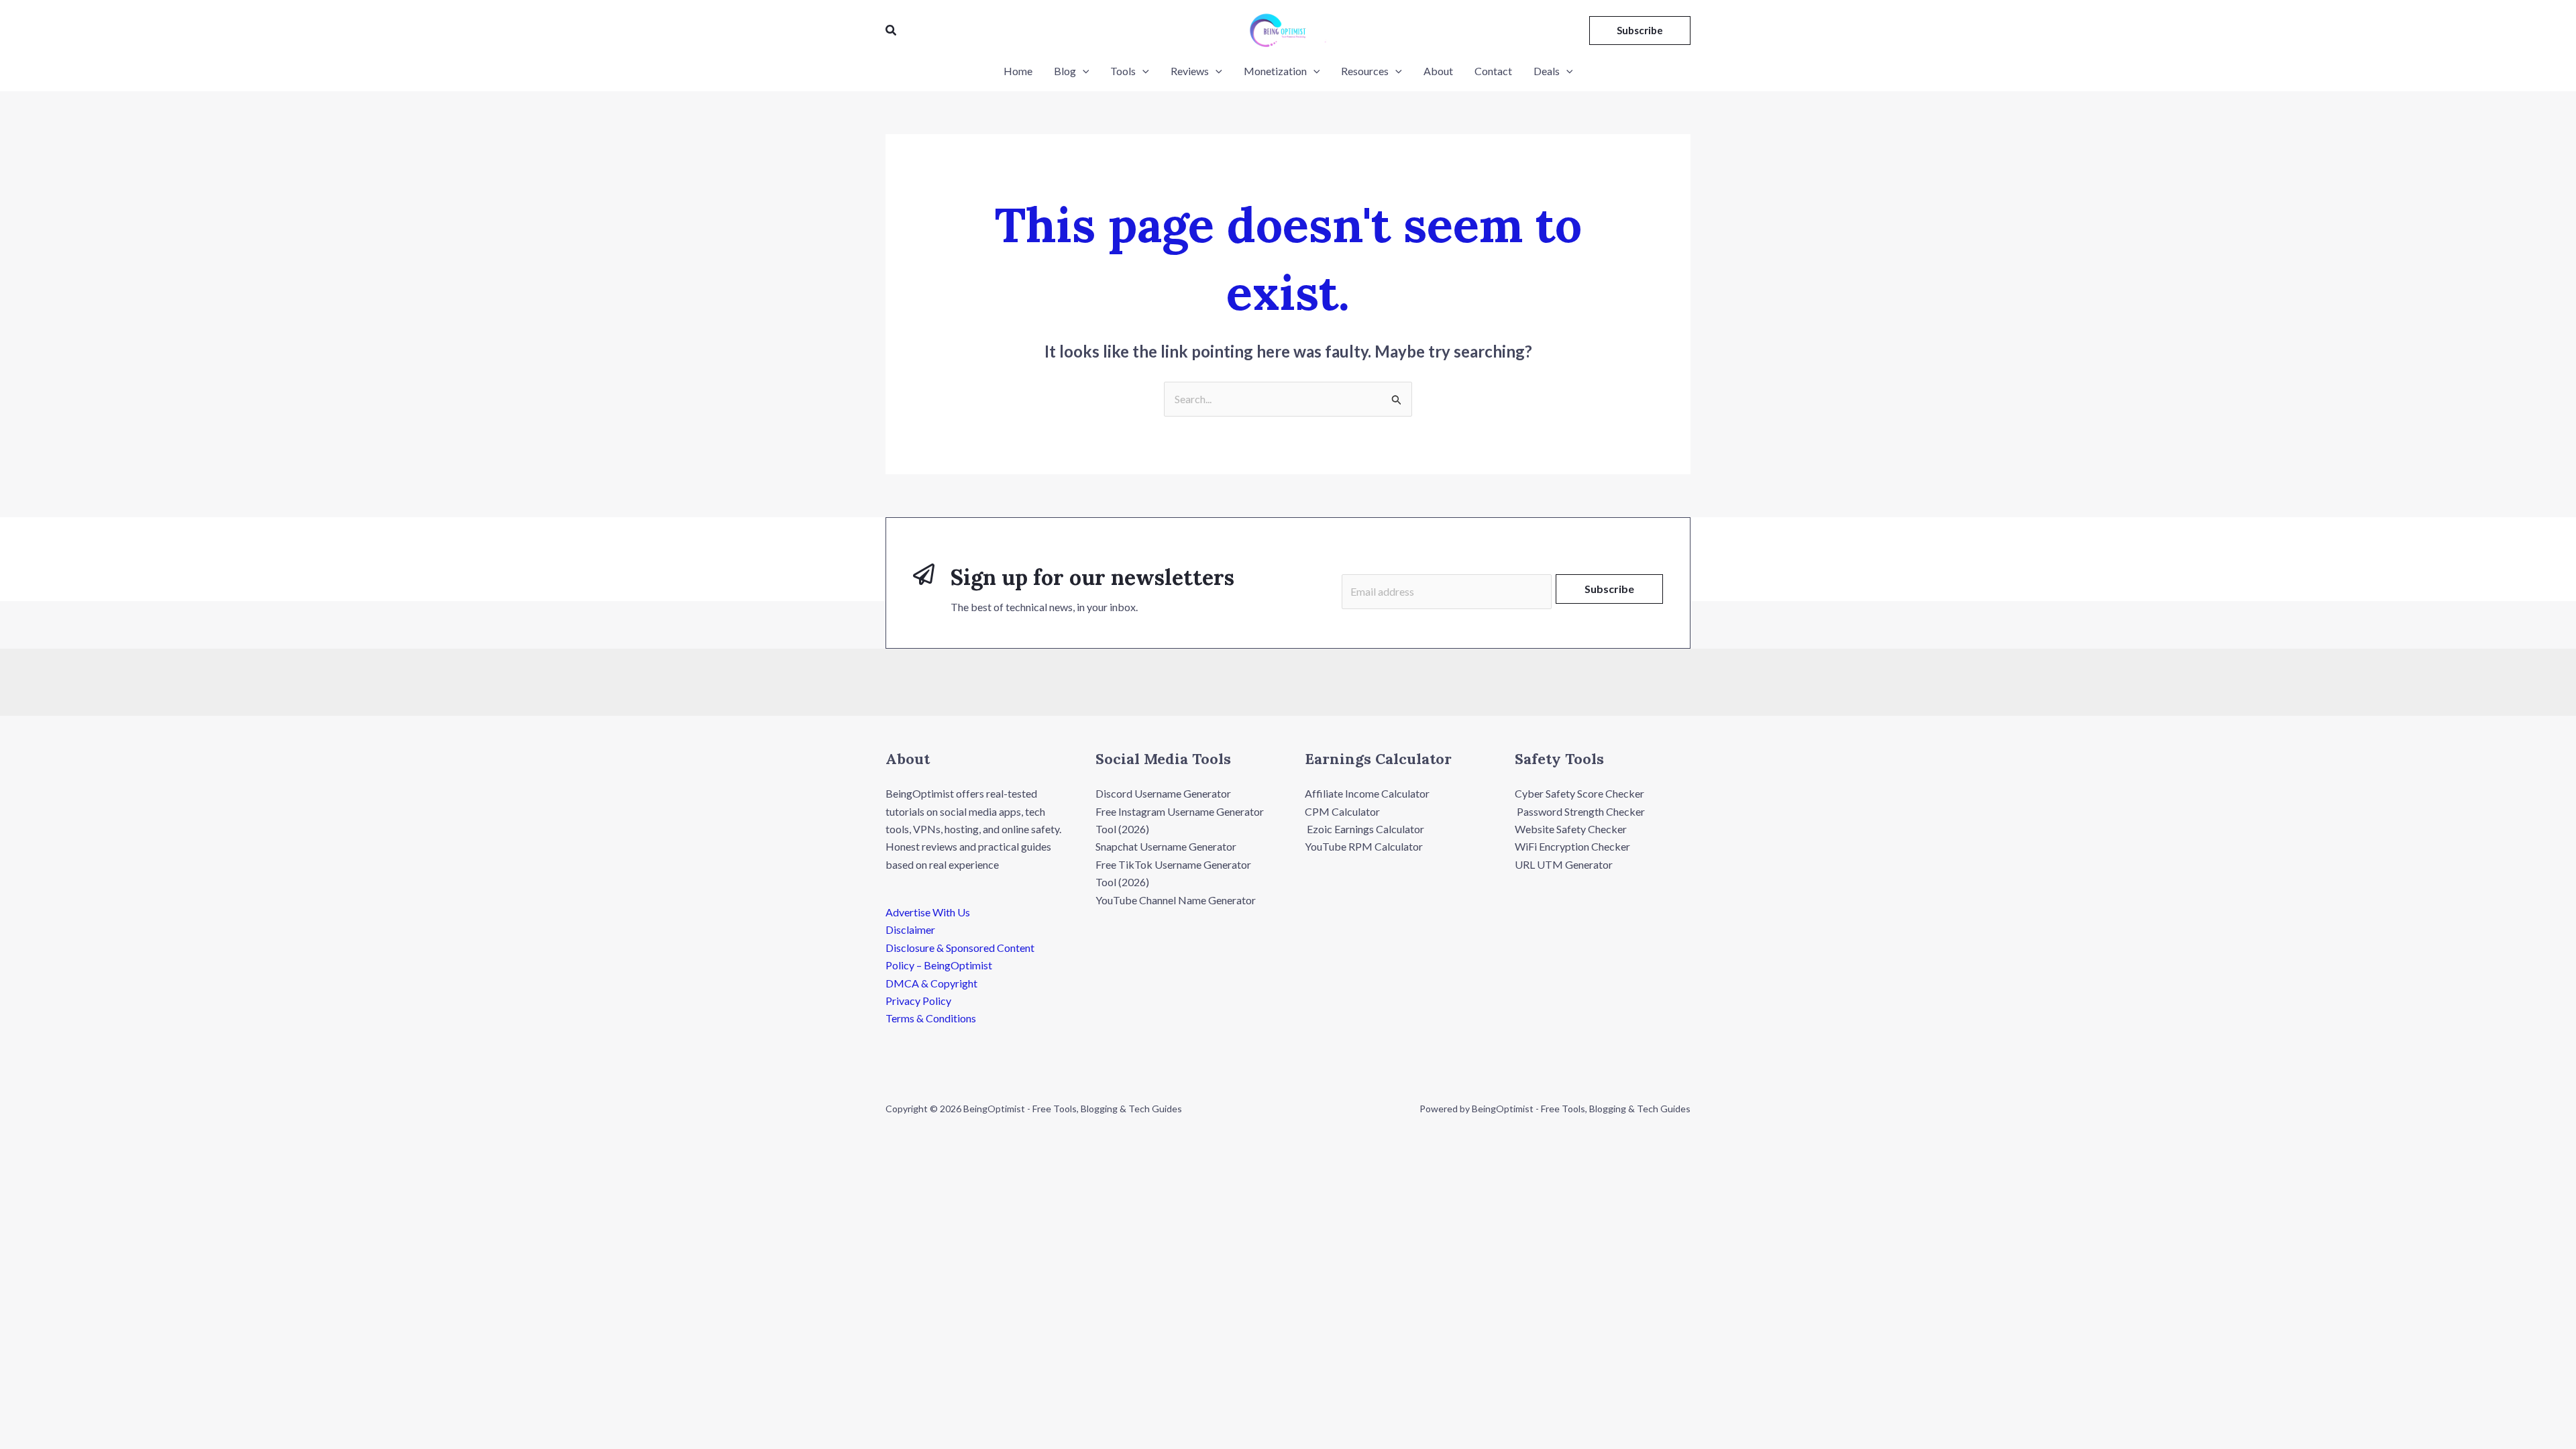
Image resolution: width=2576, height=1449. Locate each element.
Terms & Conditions (931, 1018)
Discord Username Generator (1163, 793)
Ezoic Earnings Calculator (1364, 829)
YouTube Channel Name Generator (1176, 900)
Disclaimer (910, 929)
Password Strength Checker (1580, 811)
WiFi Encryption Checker (1572, 846)
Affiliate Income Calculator (1367, 793)
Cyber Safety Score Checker (1579, 793)
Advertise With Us (928, 912)
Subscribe (1609, 589)
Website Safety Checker (1571, 829)
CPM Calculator (1342, 811)
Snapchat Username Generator (1166, 846)
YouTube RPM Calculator (1364, 846)
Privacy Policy (918, 1001)
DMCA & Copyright (931, 983)
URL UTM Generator (1564, 864)
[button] (892, 31)
